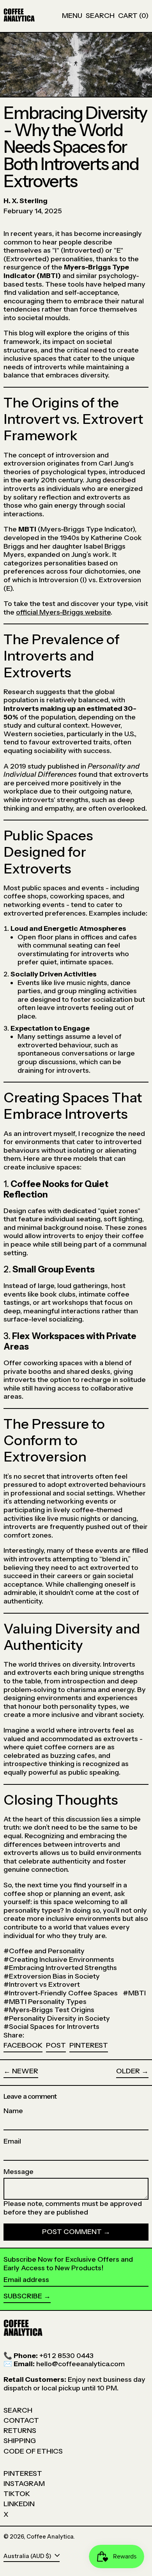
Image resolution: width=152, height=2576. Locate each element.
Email (12, 2141)
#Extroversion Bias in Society (52, 1976)
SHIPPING (20, 2441)
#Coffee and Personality (44, 1951)
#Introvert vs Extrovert (42, 1984)
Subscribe (23, 2296)
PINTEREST (23, 2473)
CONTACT (21, 2420)
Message (19, 2172)
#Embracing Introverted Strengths (60, 1968)
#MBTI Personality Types (45, 2002)
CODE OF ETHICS (33, 2451)
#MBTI (134, 1993)
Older (128, 2071)
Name (13, 2111)
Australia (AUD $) (28, 2556)
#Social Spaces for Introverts (51, 2027)
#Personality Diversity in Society (57, 2018)
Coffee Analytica (50, 2537)
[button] (100, 16)
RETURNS (20, 2431)
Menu (72, 16)
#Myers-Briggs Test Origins (49, 2010)
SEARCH (18, 2410)
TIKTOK (17, 2494)
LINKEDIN (19, 2504)
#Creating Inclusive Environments (59, 1959)
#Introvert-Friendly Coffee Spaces (61, 1993)
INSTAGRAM (24, 2484)
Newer (25, 2071)
